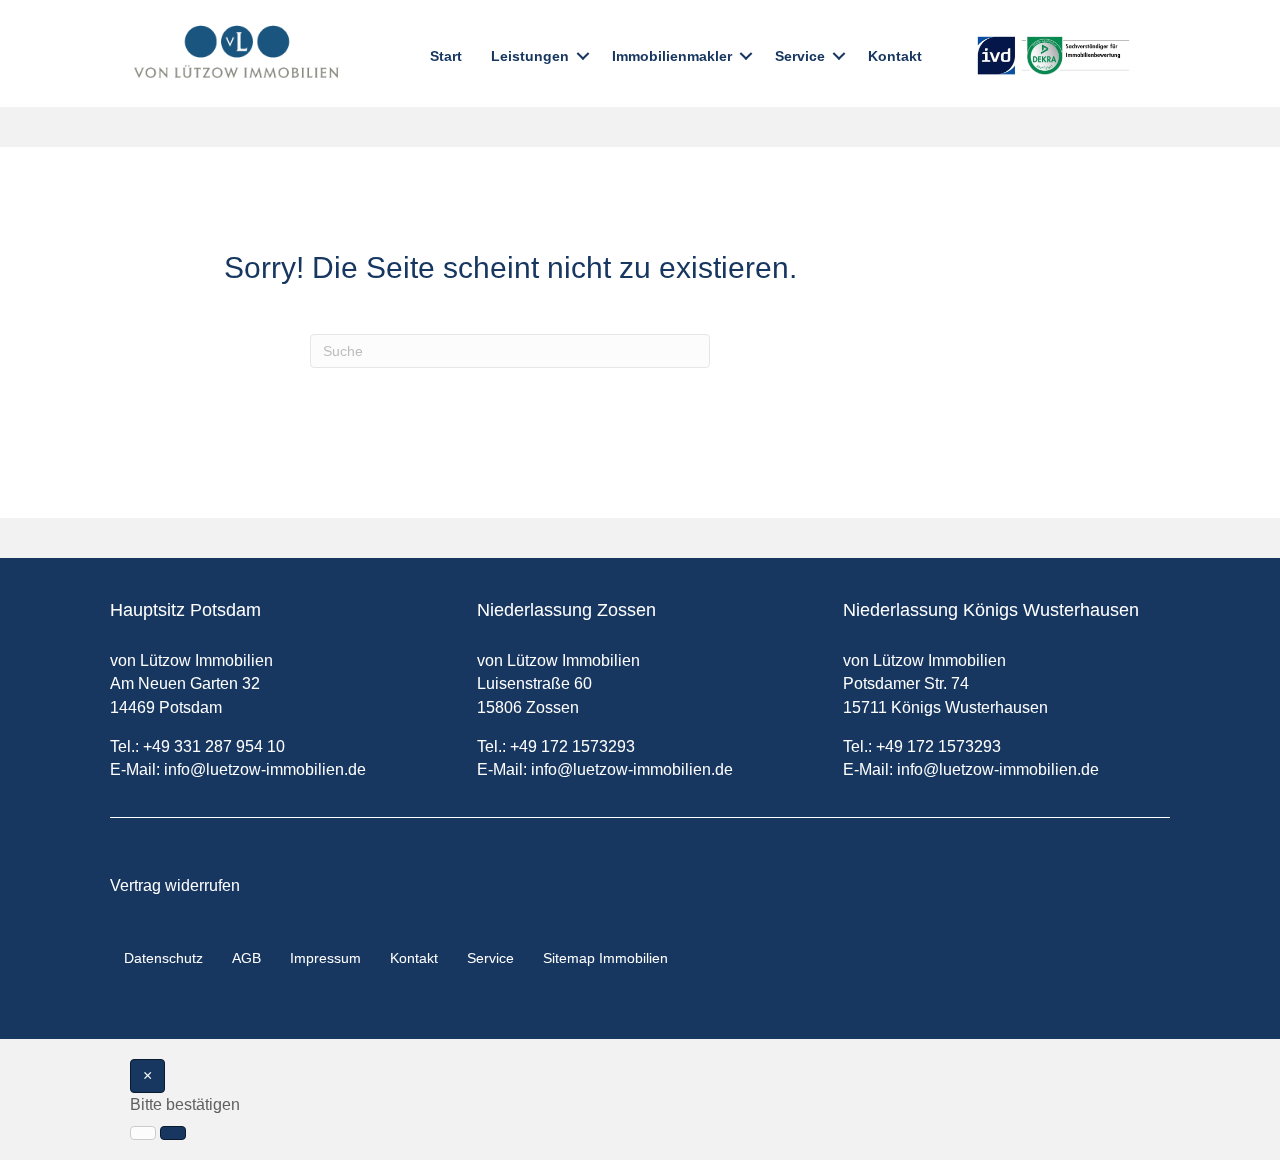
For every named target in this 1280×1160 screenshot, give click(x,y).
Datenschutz (163, 958)
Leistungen (530, 56)
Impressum (325, 958)
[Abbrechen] (143, 1133)
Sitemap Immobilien (605, 958)
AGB (246, 958)
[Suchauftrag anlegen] (173, 1133)
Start (446, 56)
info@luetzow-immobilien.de (265, 769)
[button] (583, 56)
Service (800, 56)
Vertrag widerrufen (175, 885)
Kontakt (895, 56)
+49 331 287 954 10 (214, 746)
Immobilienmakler (672, 56)
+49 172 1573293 (572, 746)
